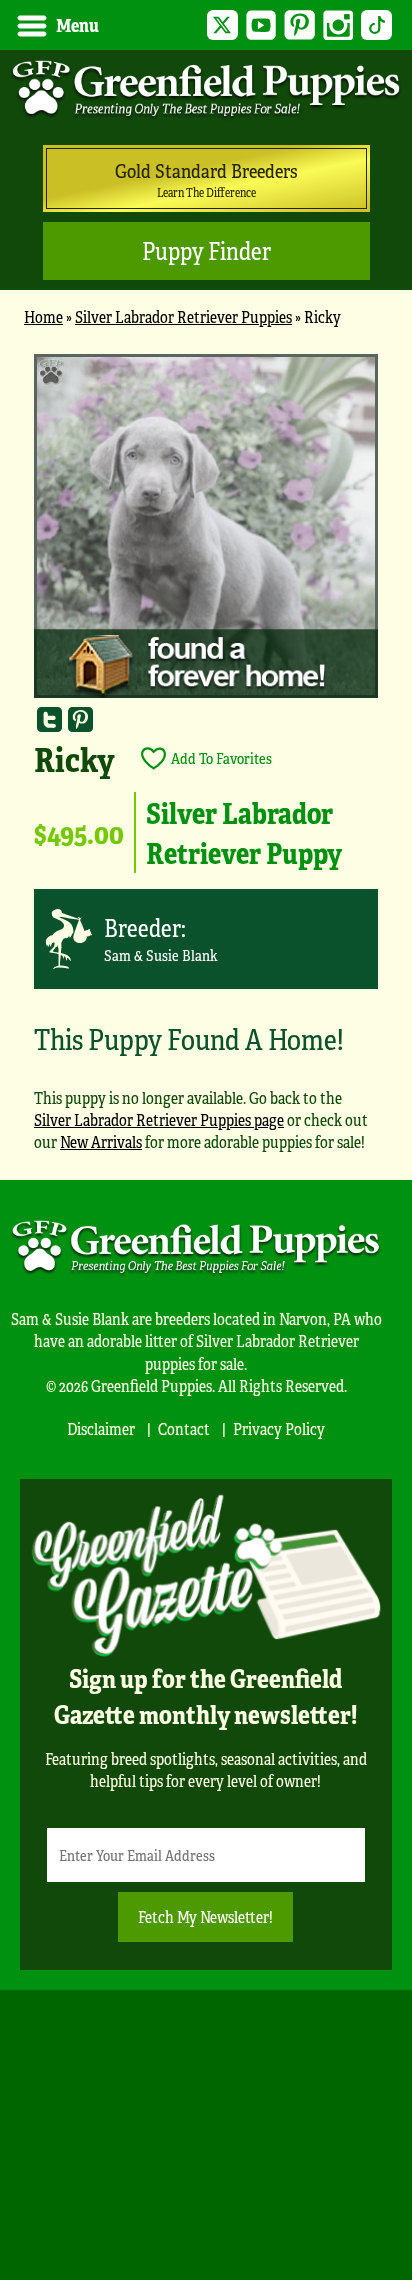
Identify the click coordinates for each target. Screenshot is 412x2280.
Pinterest (299, 25)
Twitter (222, 25)
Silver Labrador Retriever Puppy (244, 832)
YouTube (261, 25)
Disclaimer (101, 1428)
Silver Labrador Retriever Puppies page (159, 1119)
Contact (184, 1428)
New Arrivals (101, 1141)
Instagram (338, 25)
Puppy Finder (206, 250)
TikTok (376, 25)
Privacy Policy (279, 1428)
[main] (206, 761)
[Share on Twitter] (49, 719)
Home (43, 316)
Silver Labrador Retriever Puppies (183, 316)
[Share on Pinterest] (80, 719)
